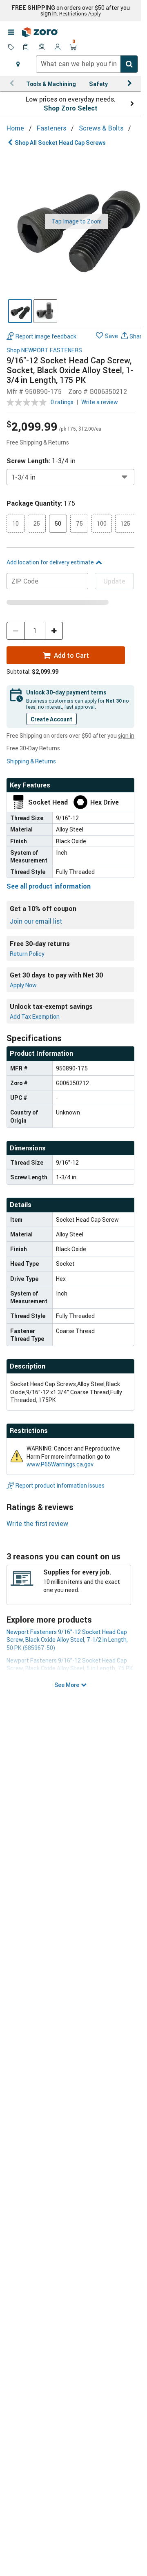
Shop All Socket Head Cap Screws (60, 143)
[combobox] (87, 64)
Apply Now (23, 985)
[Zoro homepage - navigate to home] (40, 32)
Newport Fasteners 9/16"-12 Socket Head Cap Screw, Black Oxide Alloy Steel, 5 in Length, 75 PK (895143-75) (70, 1668)
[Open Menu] (11, 32)
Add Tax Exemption (35, 1016)
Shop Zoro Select (71, 108)
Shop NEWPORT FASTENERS (44, 350)
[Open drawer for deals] (11, 48)
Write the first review (37, 1523)
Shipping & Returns (31, 761)
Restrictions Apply (80, 13)
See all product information (49, 886)
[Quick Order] (27, 48)
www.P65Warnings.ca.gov (60, 1464)
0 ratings (62, 402)
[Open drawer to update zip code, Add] (18, 64)
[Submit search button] (129, 64)
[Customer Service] (42, 48)
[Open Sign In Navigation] (58, 48)
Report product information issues (60, 1485)
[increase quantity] (54, 631)
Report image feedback (46, 336)
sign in (49, 13)
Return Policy (27, 954)
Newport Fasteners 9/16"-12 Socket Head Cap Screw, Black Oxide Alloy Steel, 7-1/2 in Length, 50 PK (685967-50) (67, 1640)
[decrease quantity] (16, 631)
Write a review (100, 402)
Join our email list (36, 921)
